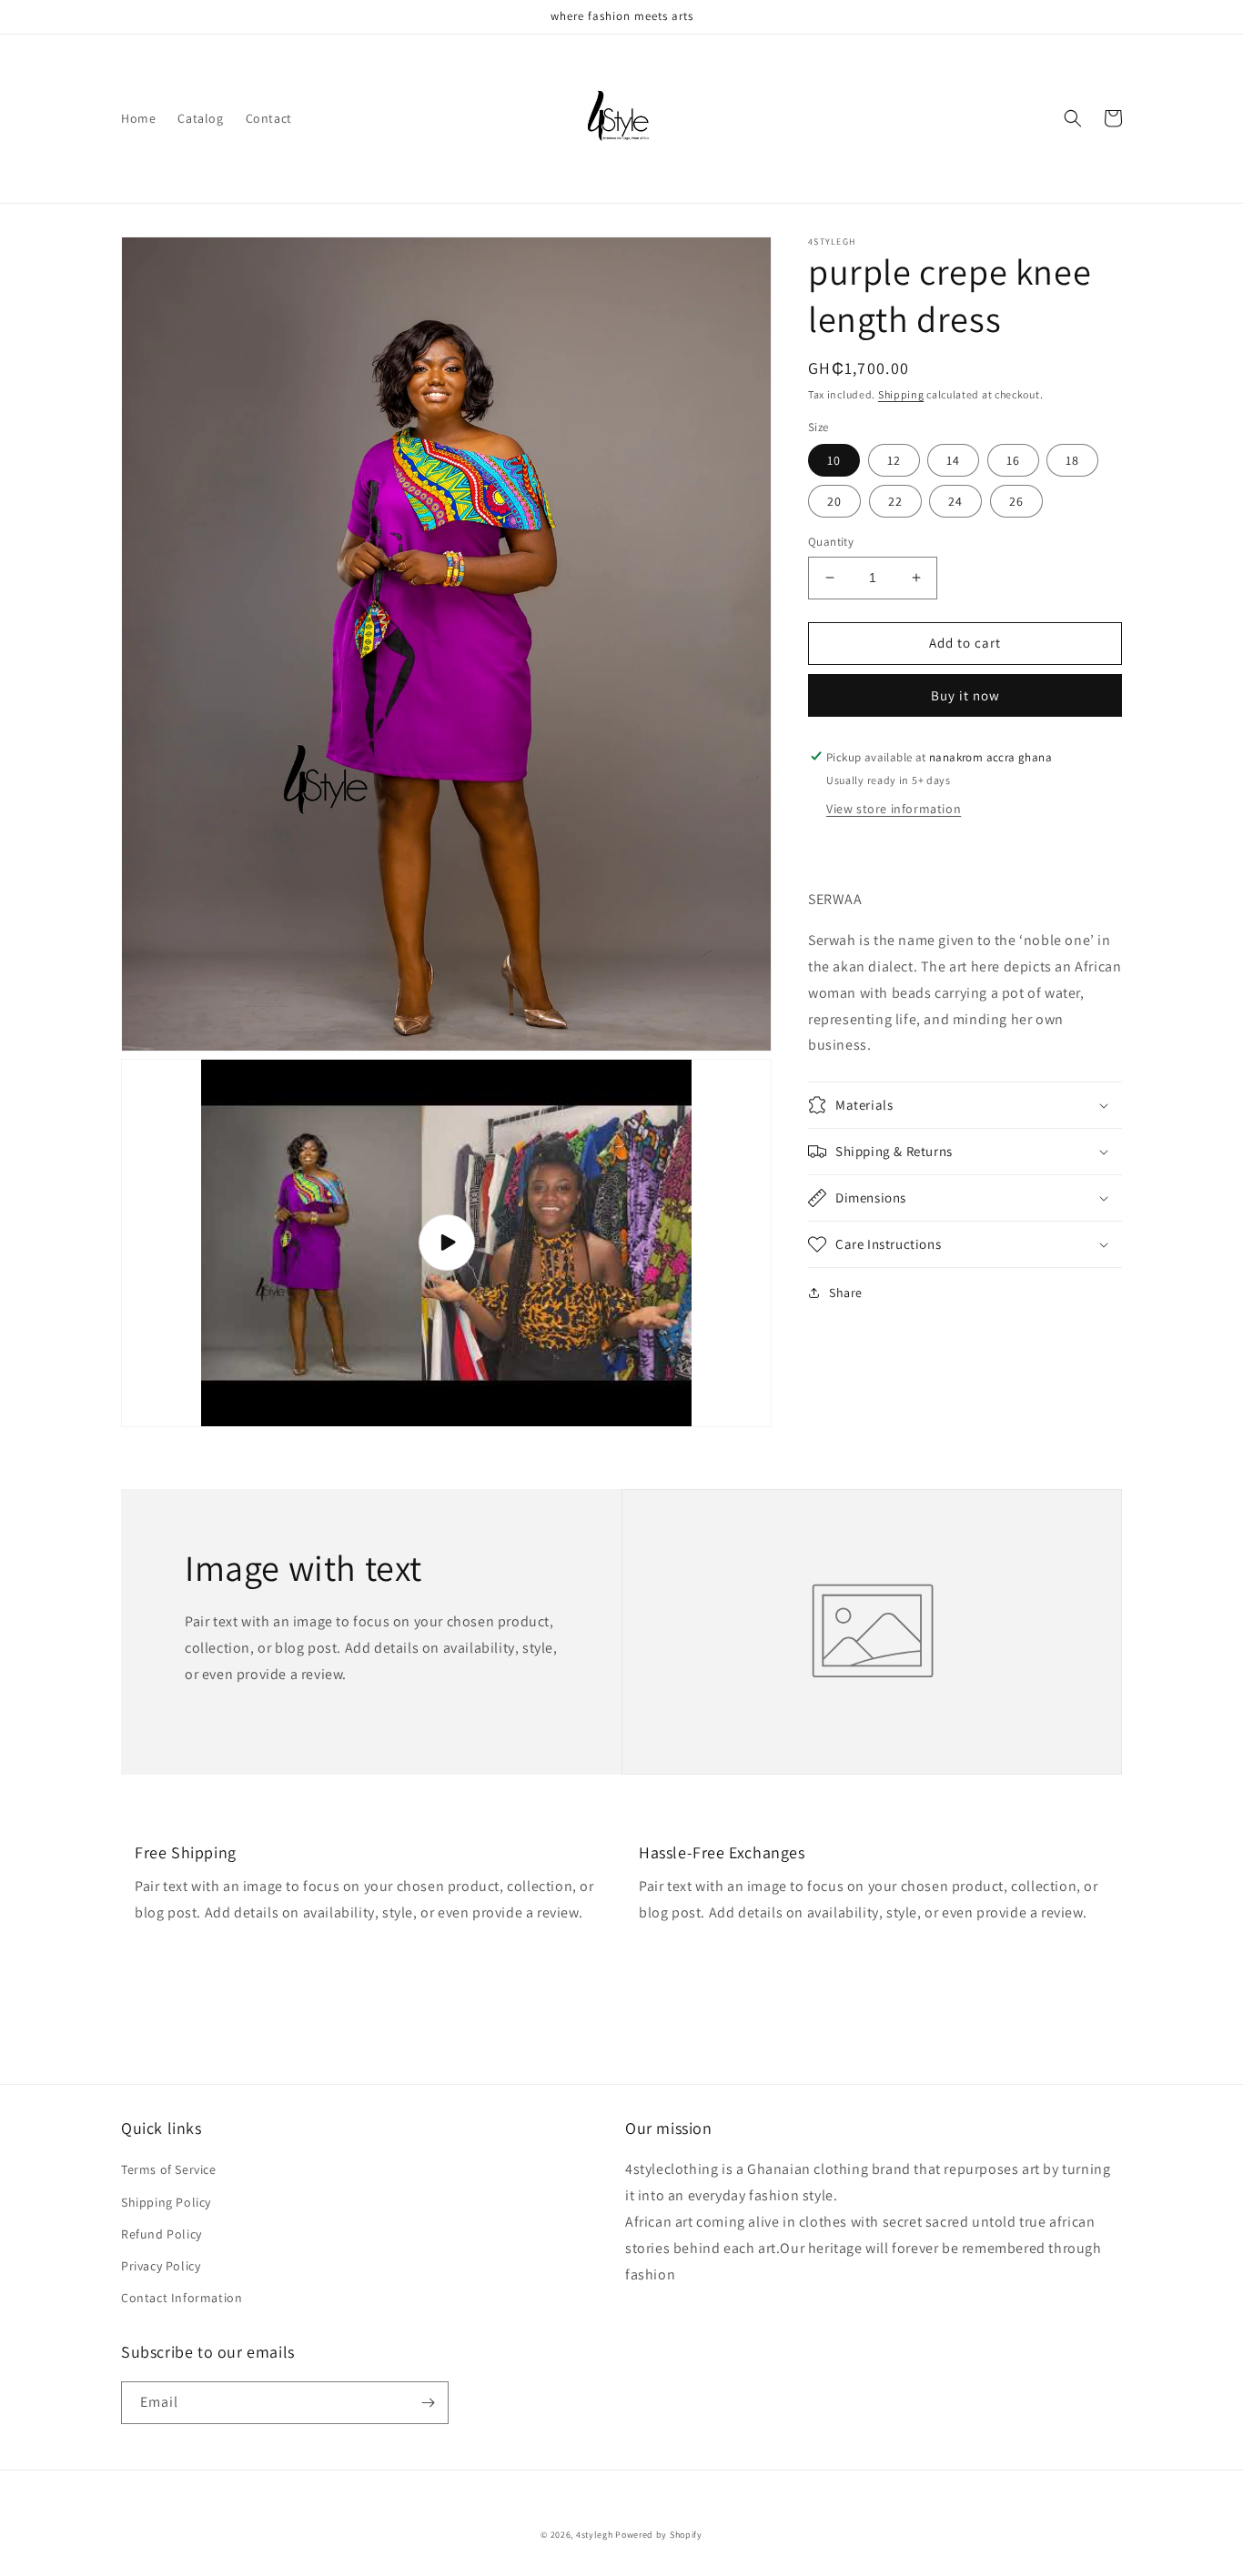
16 (1013, 460)
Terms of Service (169, 2169)
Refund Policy (162, 2234)
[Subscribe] (428, 2403)
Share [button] (846, 1293)
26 (1016, 501)
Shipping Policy (166, 2202)
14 (953, 460)
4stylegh (595, 2535)
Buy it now (965, 694)
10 (834, 460)
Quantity (831, 542)
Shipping (901, 394)
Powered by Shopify (659, 2535)
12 (894, 460)
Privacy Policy (161, 2266)
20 (834, 501)
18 (1072, 460)
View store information (894, 808)
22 (895, 501)
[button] (1073, 118)
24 (955, 501)
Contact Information (182, 2298)
